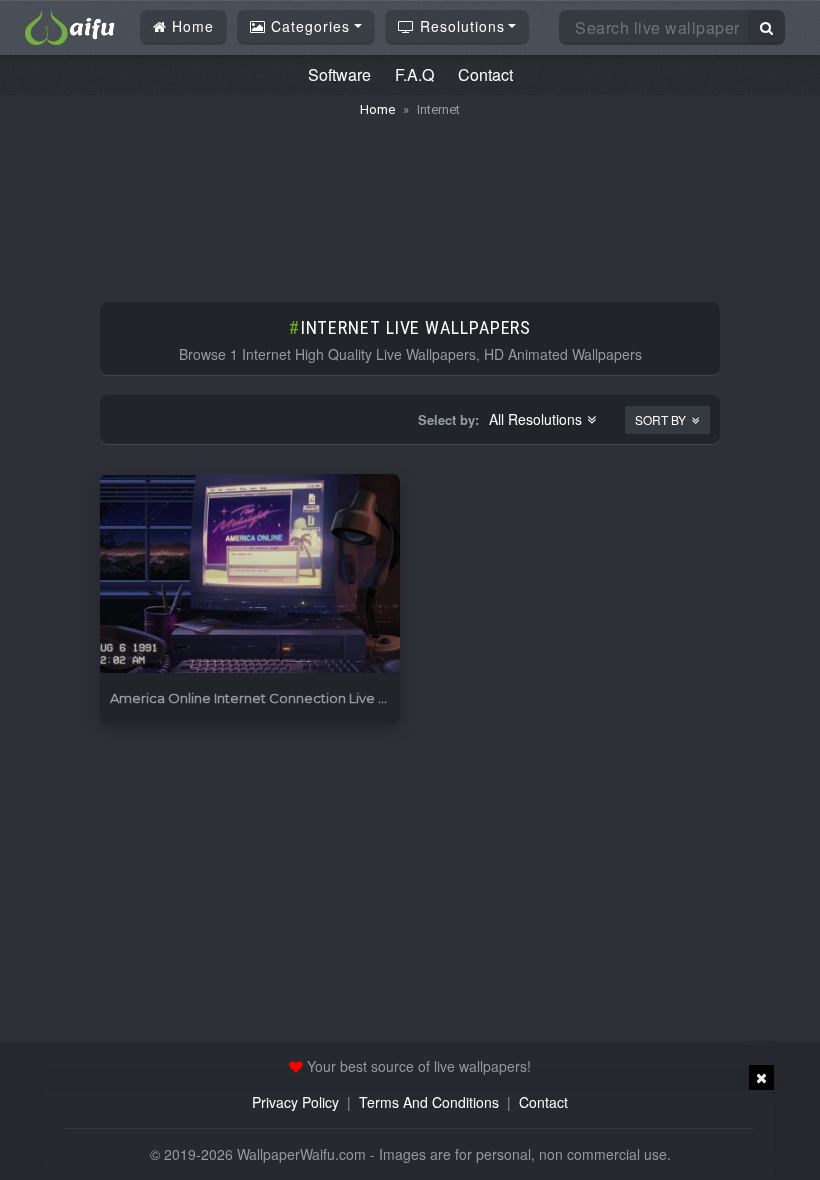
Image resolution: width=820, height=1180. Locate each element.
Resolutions (460, 26)
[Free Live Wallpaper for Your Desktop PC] (70, 25)
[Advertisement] (410, 200)
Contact (485, 74)
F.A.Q (414, 74)
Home (190, 26)
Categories (308, 26)
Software (339, 74)
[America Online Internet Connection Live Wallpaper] (250, 574)
